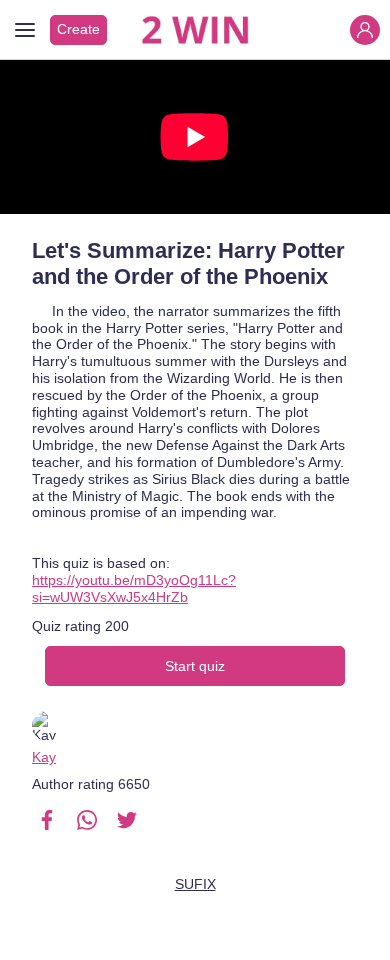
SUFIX (195, 884)
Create (78, 29)
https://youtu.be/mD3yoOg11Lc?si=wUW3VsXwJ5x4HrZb (134, 588)
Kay (44, 757)
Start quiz (195, 666)
